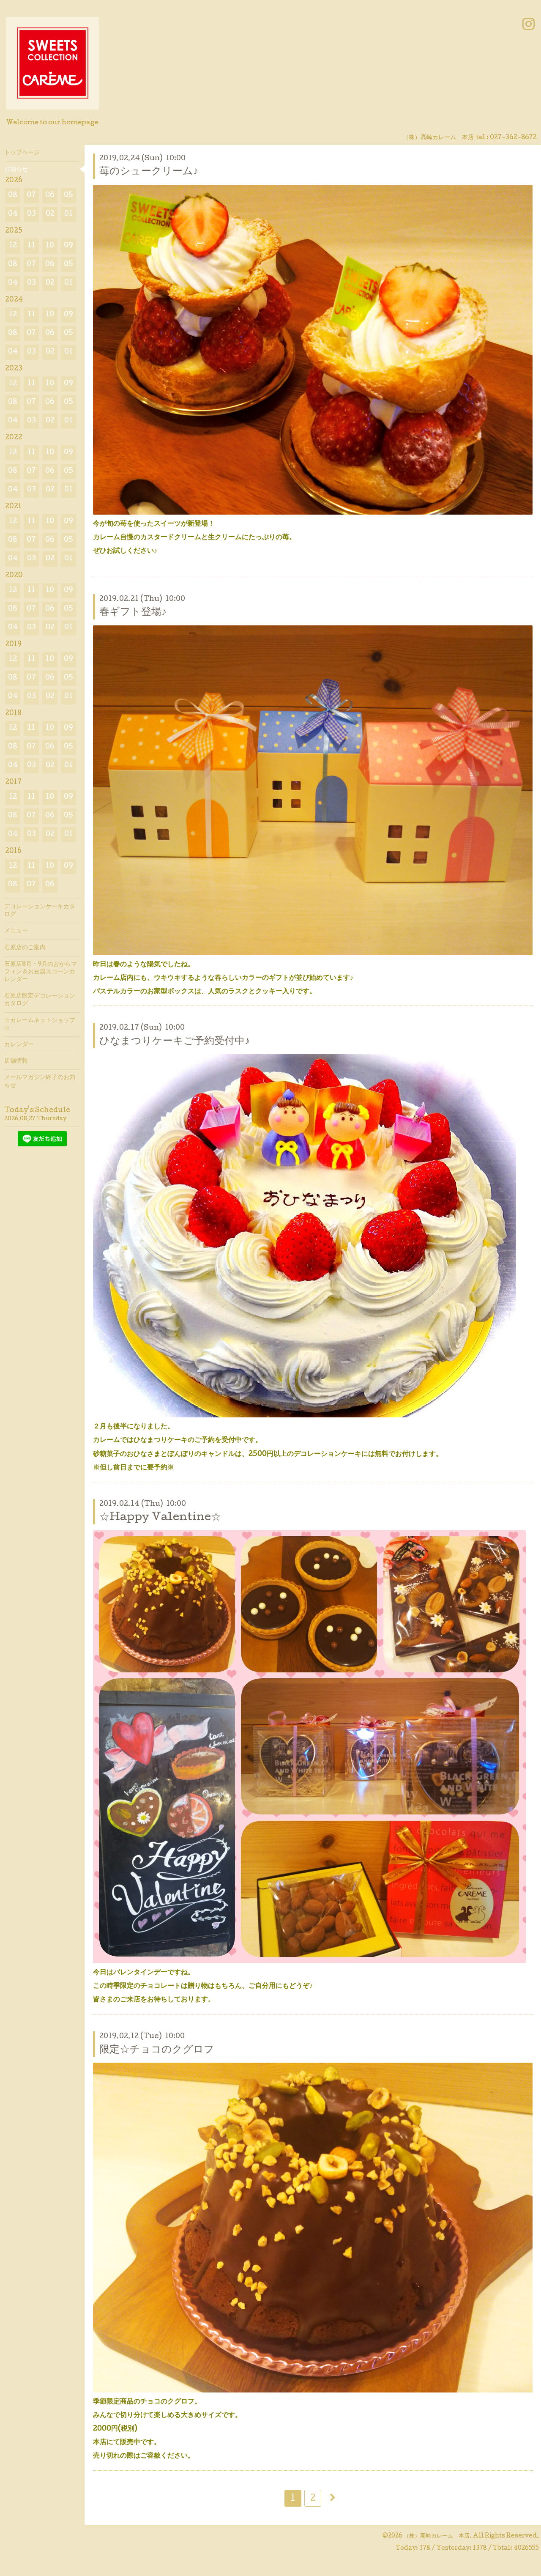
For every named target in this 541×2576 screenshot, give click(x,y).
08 (13, 196)
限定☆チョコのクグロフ (157, 2050)
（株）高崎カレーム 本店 (437, 2536)
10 (50, 246)
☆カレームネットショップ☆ (40, 1025)
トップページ (22, 153)
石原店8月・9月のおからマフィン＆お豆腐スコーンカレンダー (41, 972)
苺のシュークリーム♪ (149, 172)
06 (50, 196)
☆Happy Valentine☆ (160, 1518)
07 (31, 196)
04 (13, 214)
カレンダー (19, 1045)
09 (68, 246)
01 (68, 214)
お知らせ (16, 170)
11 (31, 246)
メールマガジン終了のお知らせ (40, 1082)
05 (68, 196)
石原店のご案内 (25, 948)
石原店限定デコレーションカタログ (40, 1000)
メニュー (16, 931)
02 (50, 214)
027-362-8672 (513, 138)
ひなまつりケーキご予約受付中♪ (175, 1042)
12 (13, 246)
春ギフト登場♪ (133, 612)
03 (31, 214)
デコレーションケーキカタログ (40, 911)
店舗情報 (16, 1061)
